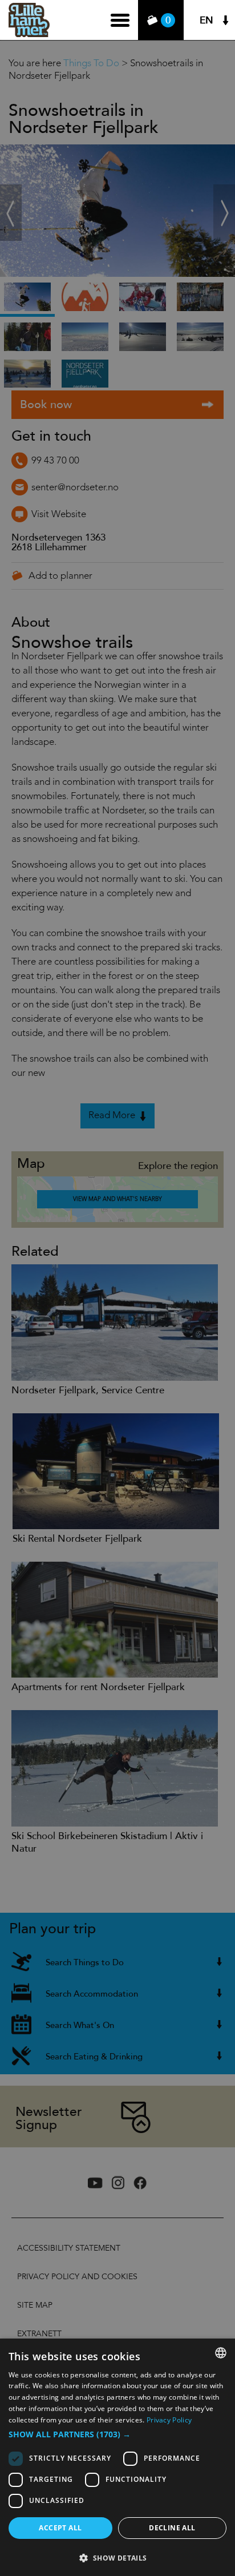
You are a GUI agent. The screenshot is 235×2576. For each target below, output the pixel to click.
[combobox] (221, 2353)
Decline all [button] (172, 2528)
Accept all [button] (60, 2528)
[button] (117, 2434)
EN (206, 20)
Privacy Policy (169, 2420)
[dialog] (117, 2457)
